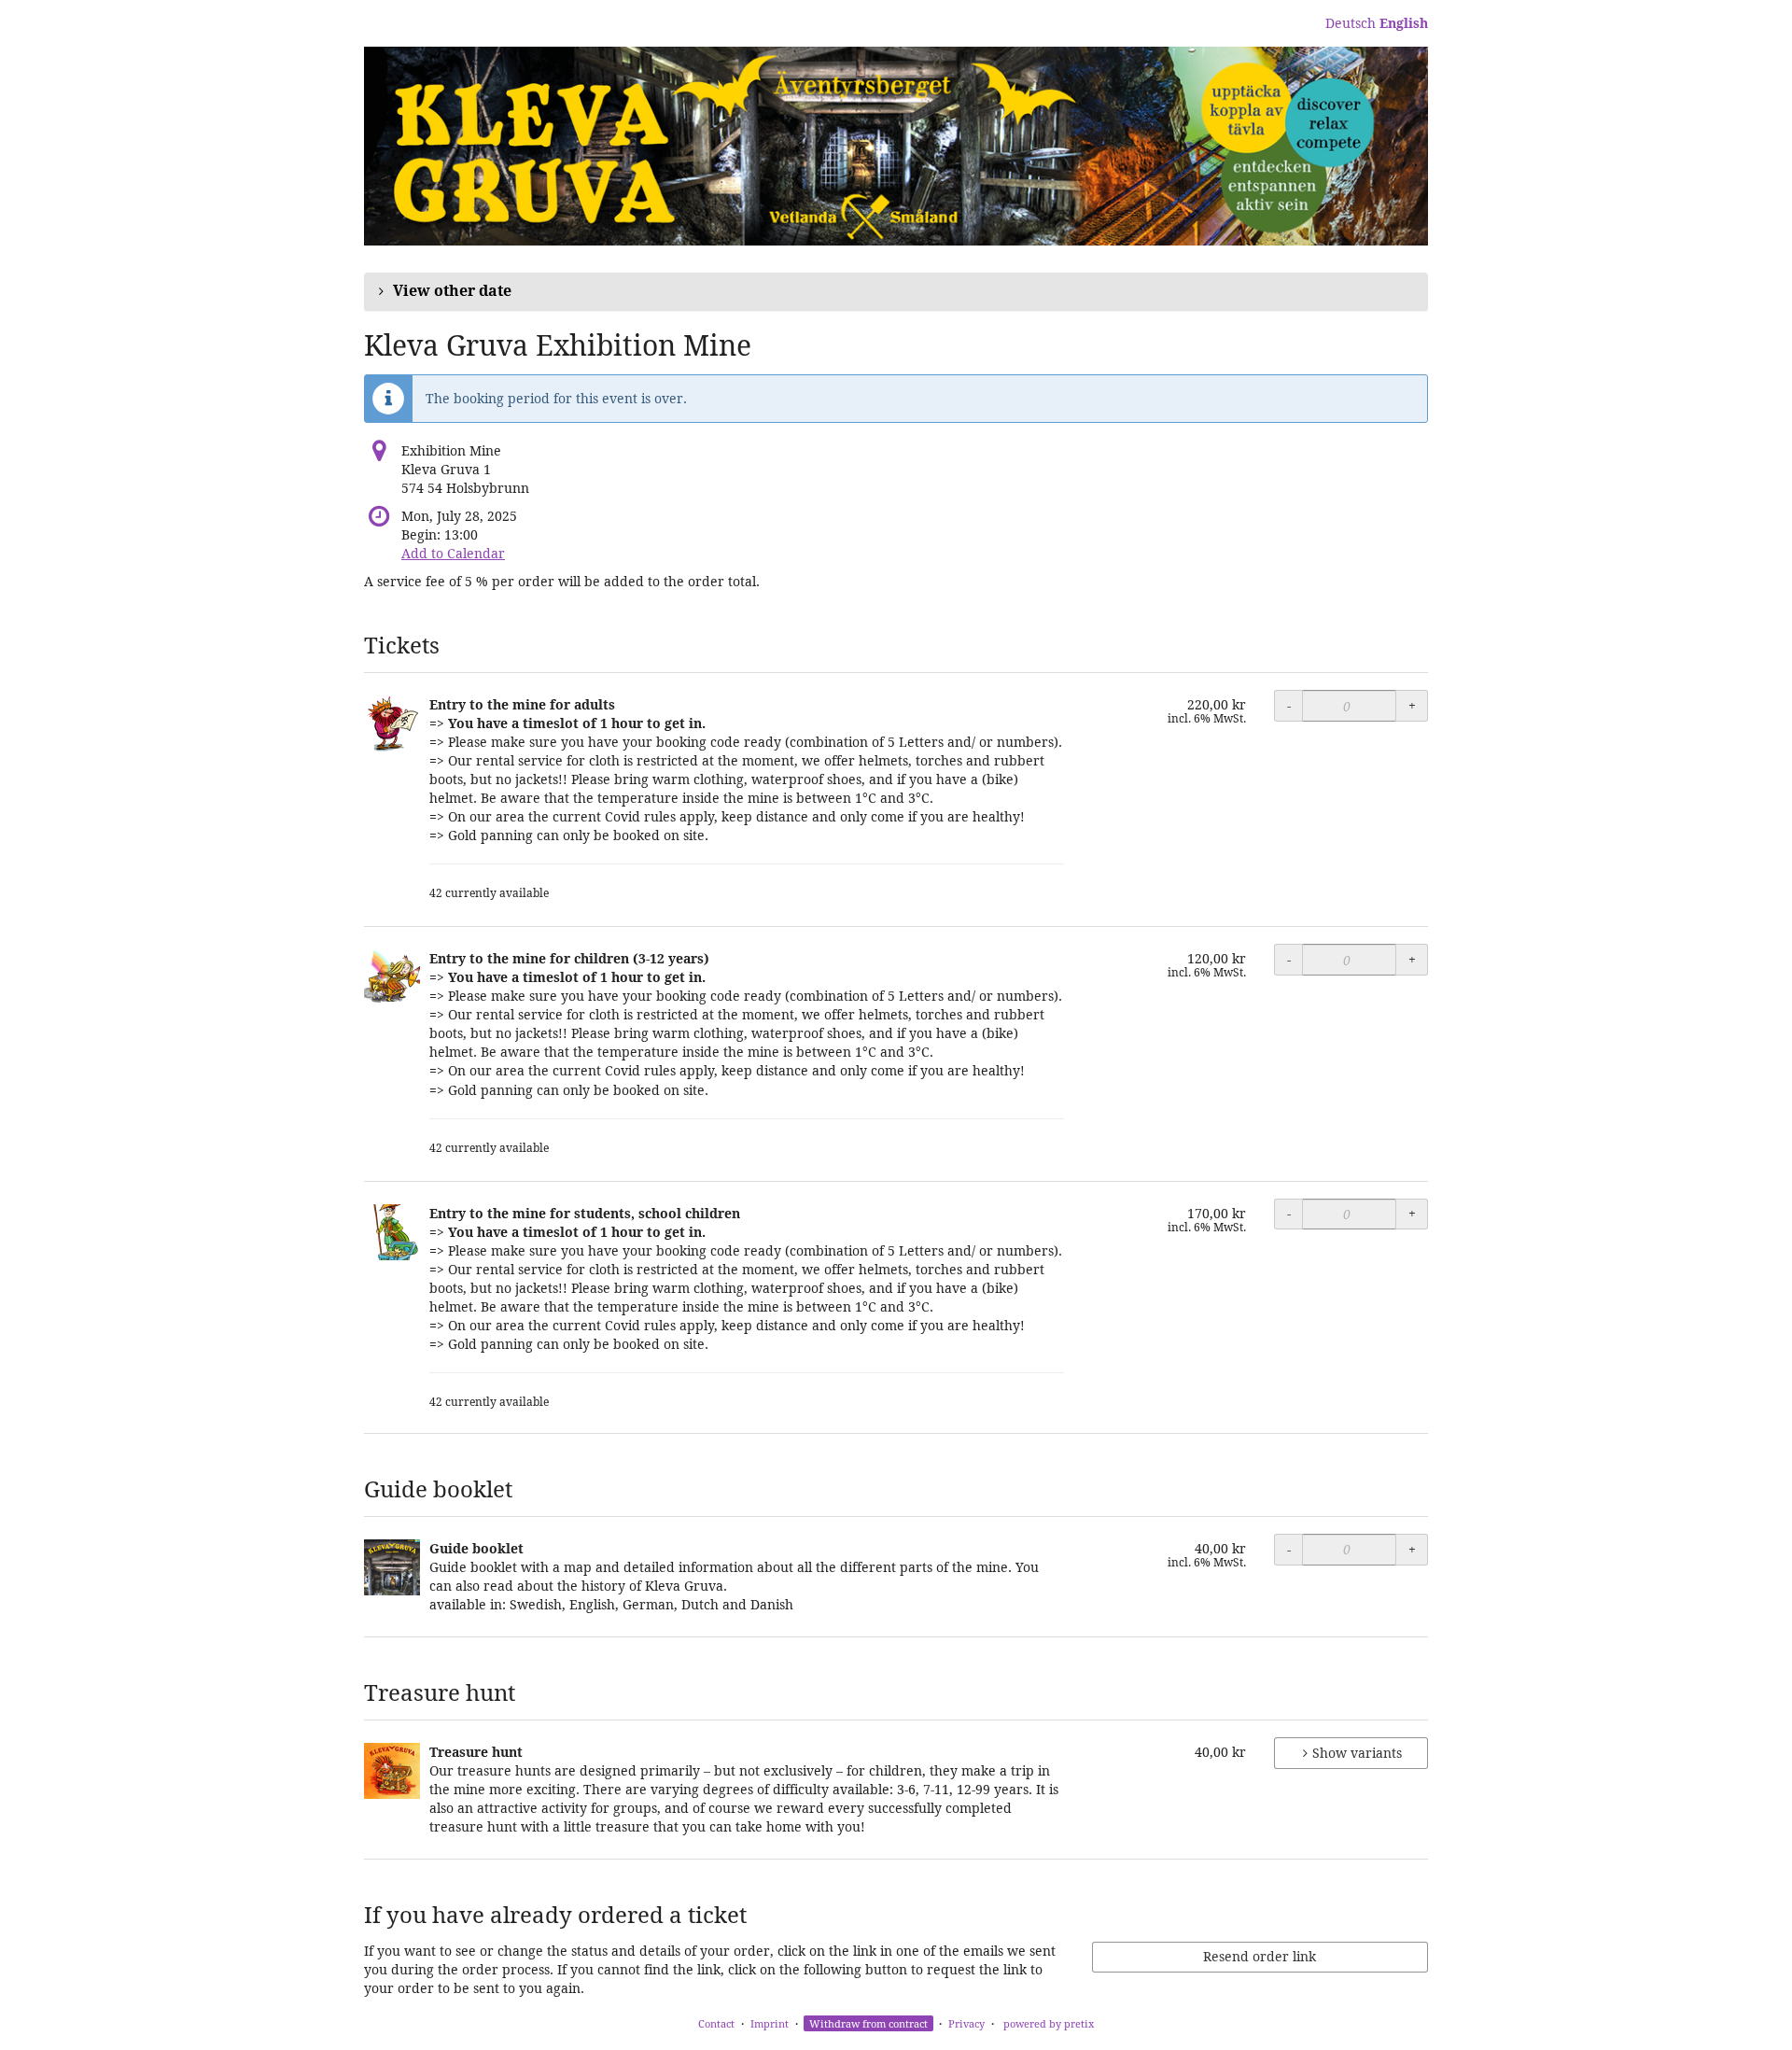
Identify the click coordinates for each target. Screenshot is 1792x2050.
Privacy (966, 2023)
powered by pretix (1049, 2023)
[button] (896, 291)
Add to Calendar (453, 553)
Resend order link (1260, 1956)
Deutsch (1351, 23)
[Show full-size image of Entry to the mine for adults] (392, 723)
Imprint (770, 2023)
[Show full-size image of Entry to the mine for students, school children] (392, 1232)
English (1404, 23)
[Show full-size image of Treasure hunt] (392, 1771)
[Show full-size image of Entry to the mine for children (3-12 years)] (392, 977)
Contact (716, 2023)
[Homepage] (896, 146)
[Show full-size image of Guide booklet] (392, 1567)
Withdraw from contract (868, 2023)
